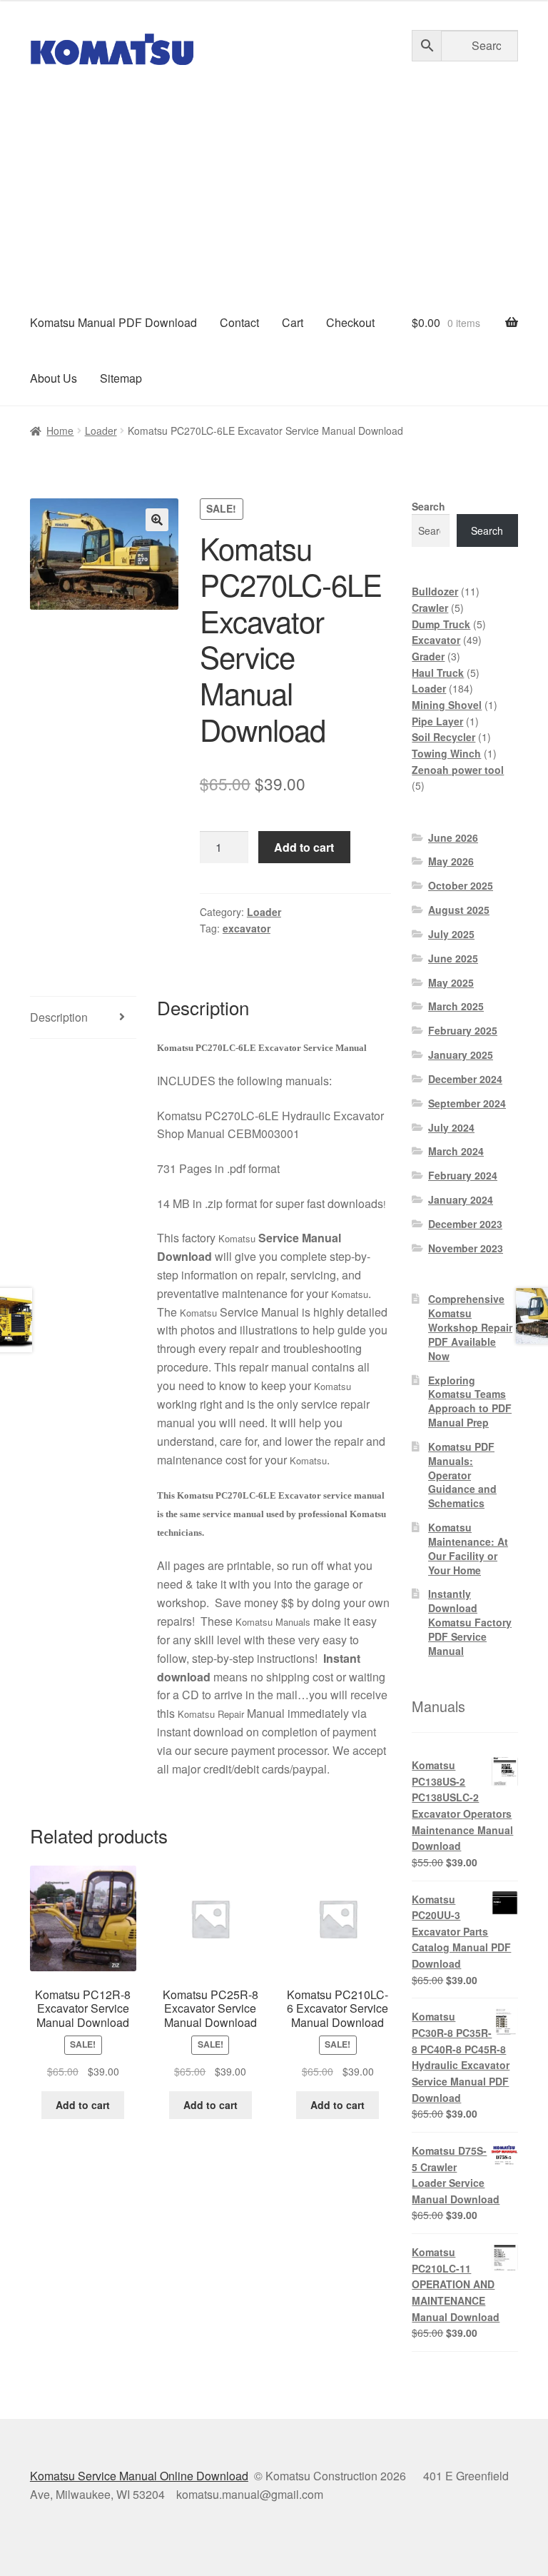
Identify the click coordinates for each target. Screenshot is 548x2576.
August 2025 (459, 910)
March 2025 (456, 1006)
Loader (101, 431)
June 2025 (453, 958)
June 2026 (453, 837)
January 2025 (461, 1055)
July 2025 (451, 934)
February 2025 (463, 1030)
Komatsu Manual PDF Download (113, 322)
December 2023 (465, 1224)
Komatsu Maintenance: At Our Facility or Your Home (468, 1548)
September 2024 (467, 1103)
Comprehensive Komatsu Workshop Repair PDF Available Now (470, 1327)
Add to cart (304, 847)
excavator (247, 928)
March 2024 (456, 1151)
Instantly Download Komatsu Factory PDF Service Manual (470, 1622)
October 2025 (461, 885)
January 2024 (461, 1199)
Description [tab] (59, 1017)
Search (428, 506)
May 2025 (451, 982)
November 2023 (466, 1248)
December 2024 (465, 1079)
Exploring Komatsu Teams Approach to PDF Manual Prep (470, 1401)
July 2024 (451, 1127)
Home (60, 431)
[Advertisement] (274, 188)
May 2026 (451, 861)
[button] (157, 520)
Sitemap (121, 378)
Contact (239, 322)
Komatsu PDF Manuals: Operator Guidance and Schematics (462, 1475)
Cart (293, 322)
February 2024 (463, 1175)
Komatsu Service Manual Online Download (139, 2476)
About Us (54, 378)
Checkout (350, 322)
